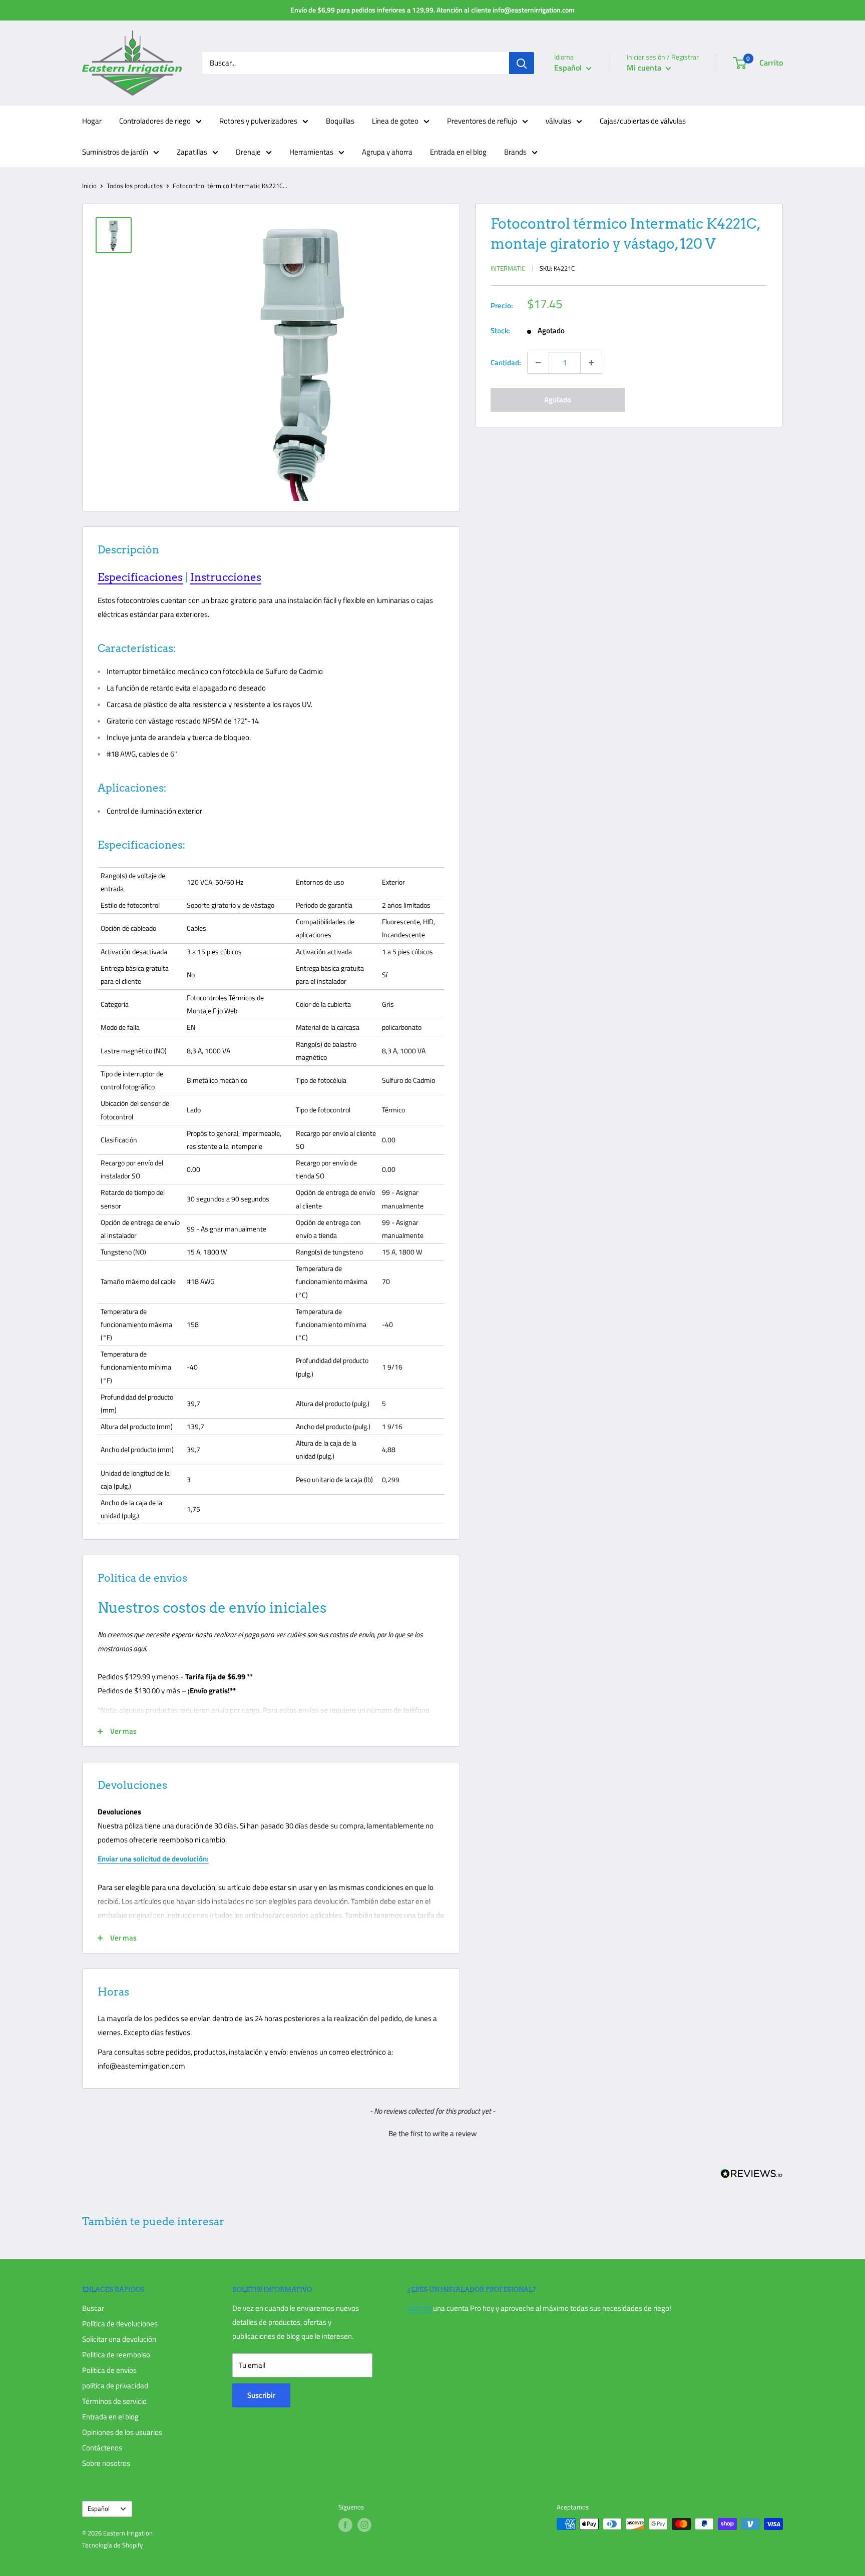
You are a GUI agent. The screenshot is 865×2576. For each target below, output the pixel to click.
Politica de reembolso (116, 2355)
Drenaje (248, 152)
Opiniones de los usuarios (122, 2432)
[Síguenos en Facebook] (345, 2525)
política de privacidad (115, 2386)
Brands (515, 152)
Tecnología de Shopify (112, 2545)
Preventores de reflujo (482, 121)
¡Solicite (419, 2308)
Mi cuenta (645, 68)
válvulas (558, 121)
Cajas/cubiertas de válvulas (643, 121)
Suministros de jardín (115, 152)
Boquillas (340, 121)
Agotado (558, 400)
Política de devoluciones (120, 2324)
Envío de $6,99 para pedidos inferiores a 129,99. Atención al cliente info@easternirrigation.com (432, 10)
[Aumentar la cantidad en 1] (591, 363)
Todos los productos (135, 186)
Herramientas (311, 152)
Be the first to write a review (432, 2133)
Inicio (89, 186)
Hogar (92, 121)
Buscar (93, 2308)
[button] (432, 2132)
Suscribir (261, 2395)
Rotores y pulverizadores (258, 121)
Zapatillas (192, 152)
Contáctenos (102, 2448)
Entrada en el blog (458, 152)
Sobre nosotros (106, 2463)
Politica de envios (109, 2370)
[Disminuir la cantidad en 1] (538, 363)
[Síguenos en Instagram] (364, 2525)
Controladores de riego (155, 121)
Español (99, 2509)
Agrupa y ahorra (387, 152)
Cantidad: (506, 363)
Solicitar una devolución (119, 2339)
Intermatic (508, 268)
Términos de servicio (114, 2401)
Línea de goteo (395, 121)
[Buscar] (522, 63)
